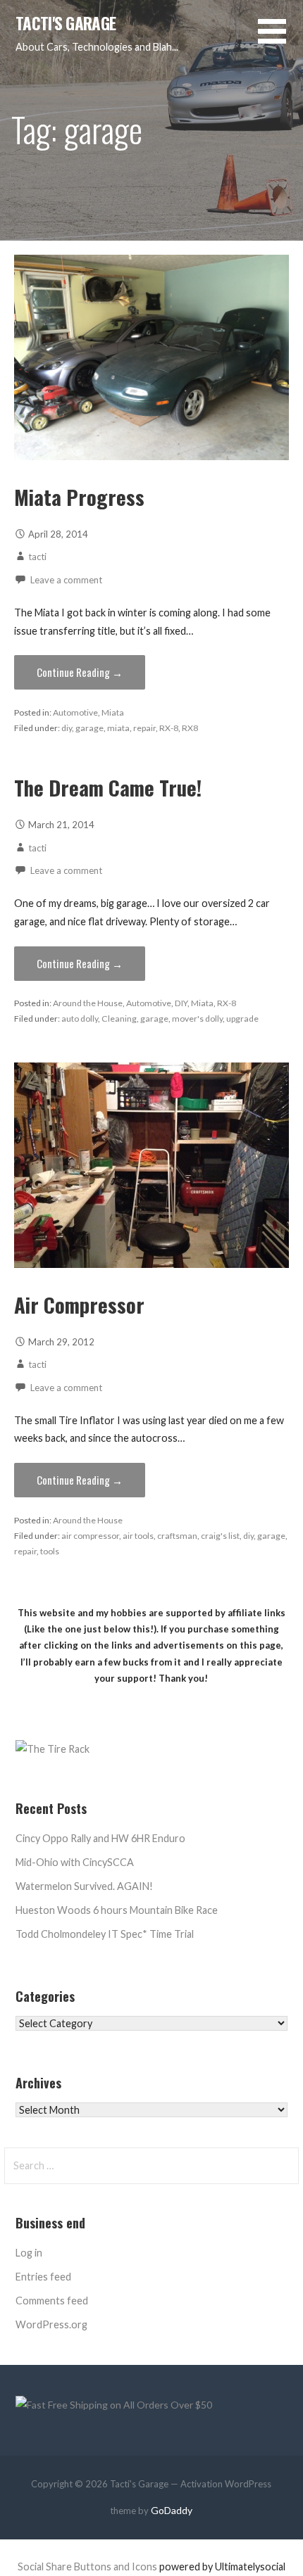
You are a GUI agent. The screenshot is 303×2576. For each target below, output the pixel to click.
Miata (113, 712)
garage (89, 728)
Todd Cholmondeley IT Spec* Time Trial (105, 1934)
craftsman (177, 1536)
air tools (138, 1536)
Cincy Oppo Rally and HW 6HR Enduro (100, 1838)
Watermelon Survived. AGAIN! (84, 1886)
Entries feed (43, 2277)
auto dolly (80, 1019)
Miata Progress (79, 497)
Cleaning (119, 1019)
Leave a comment (66, 580)
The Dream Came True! (108, 787)
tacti (37, 557)
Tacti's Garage (66, 23)
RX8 (190, 728)
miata (118, 728)
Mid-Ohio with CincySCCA (75, 1862)
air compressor (90, 1536)
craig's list (220, 1536)
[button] (280, 40)
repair (144, 728)
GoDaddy (172, 2510)
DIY (181, 1003)
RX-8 (169, 728)
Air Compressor (79, 1305)
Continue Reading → (80, 672)
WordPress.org (51, 2324)
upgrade (242, 1019)
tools (50, 1551)
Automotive (75, 712)
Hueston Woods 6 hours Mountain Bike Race (117, 1910)
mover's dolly (197, 1019)
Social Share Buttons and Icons (87, 2567)
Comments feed (52, 2301)
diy (67, 728)
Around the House (88, 1003)
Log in (29, 2253)
